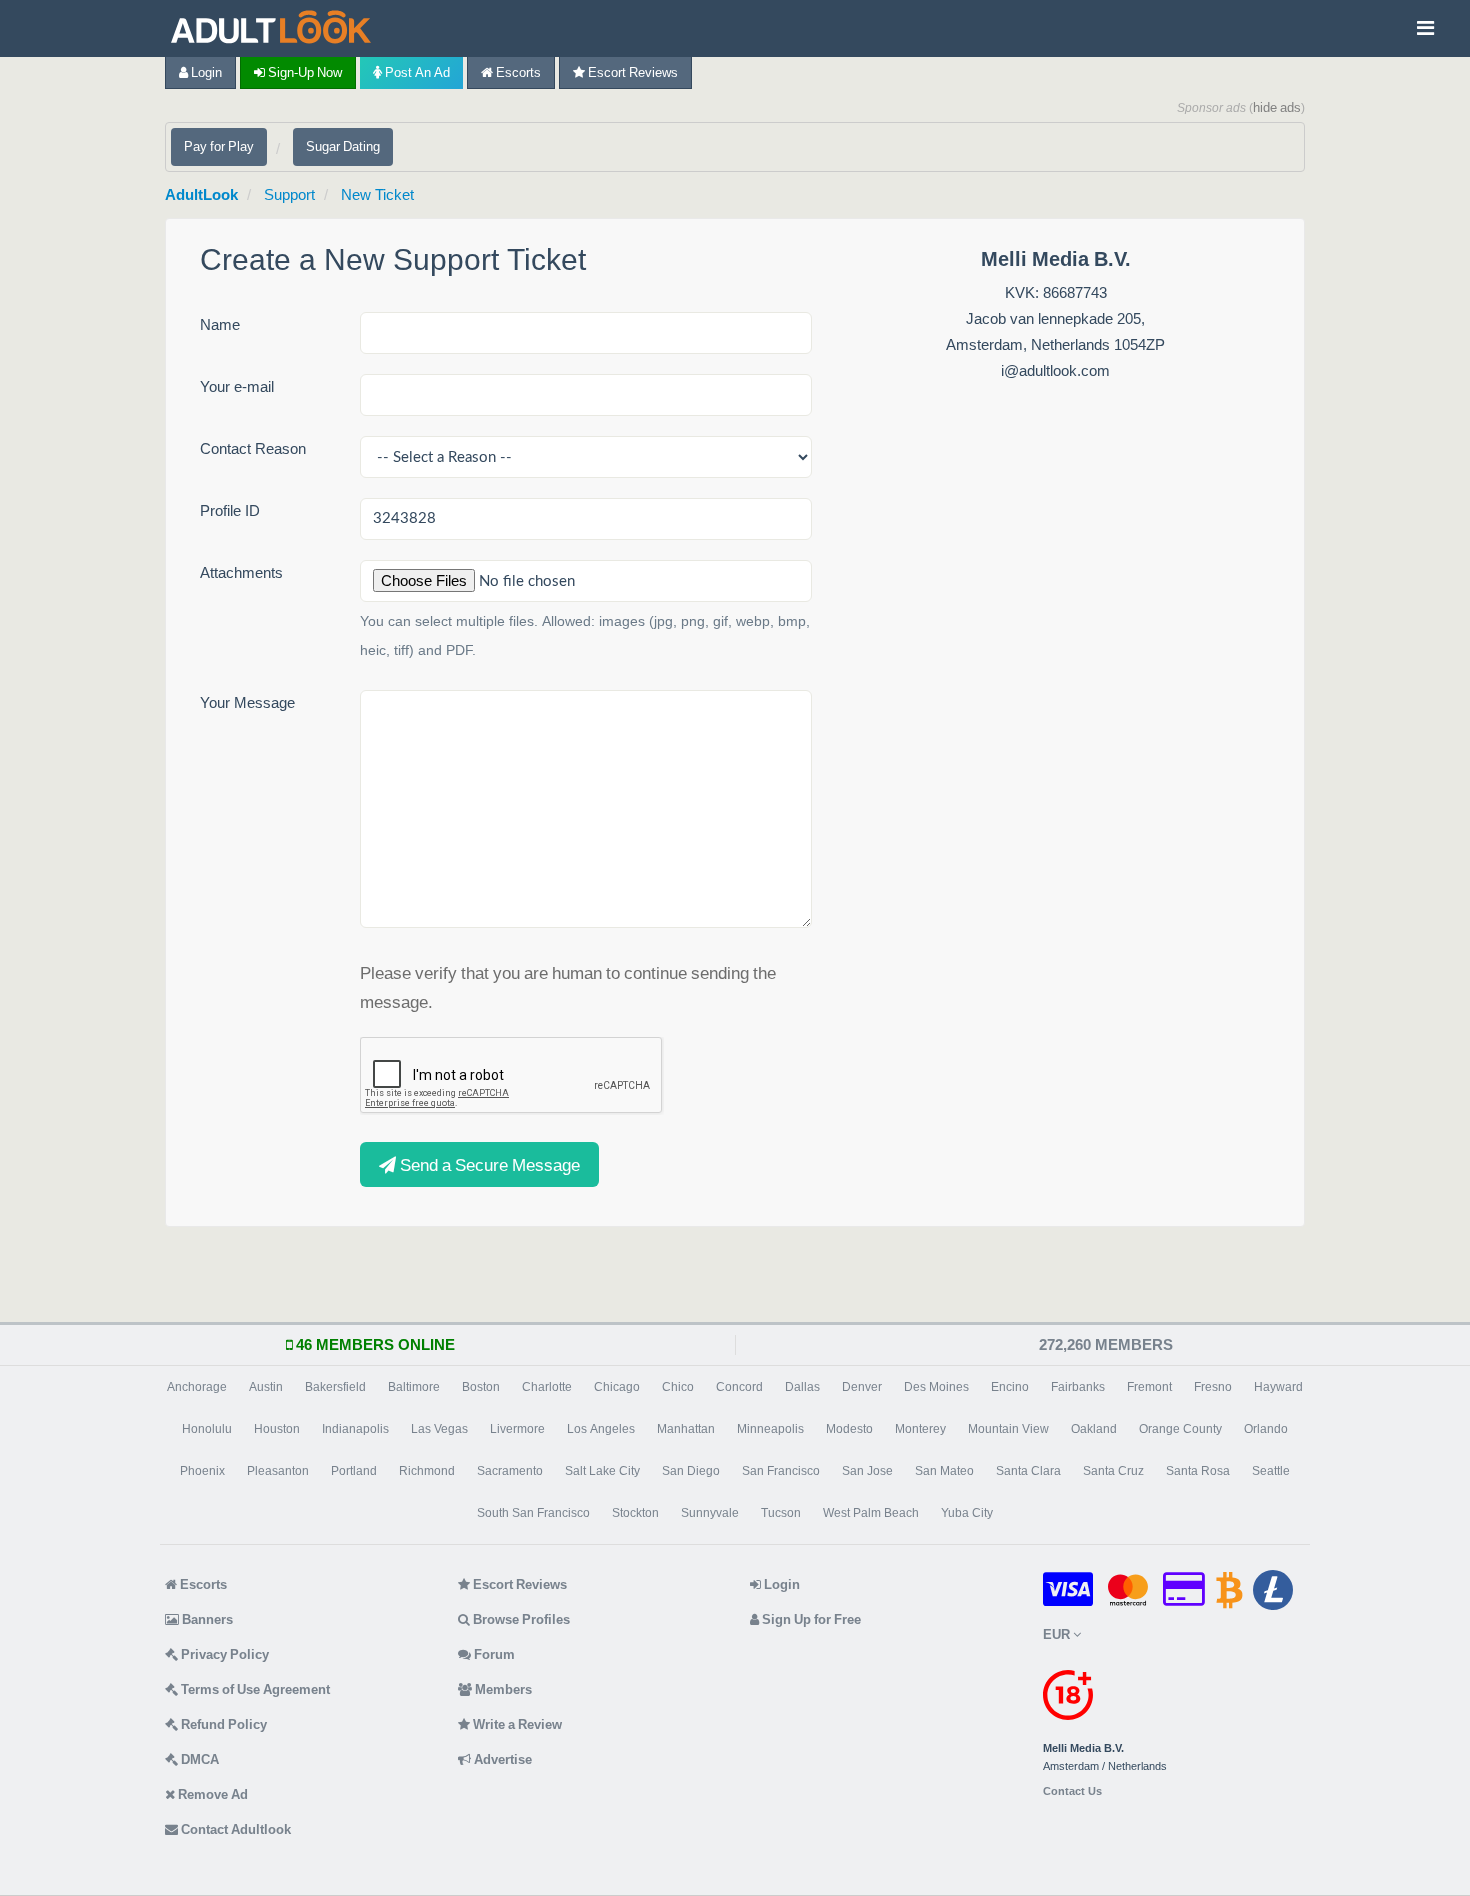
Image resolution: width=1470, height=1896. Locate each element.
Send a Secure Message (488, 1164)
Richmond (427, 1471)
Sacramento (510, 1471)
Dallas (802, 1387)
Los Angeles (601, 1429)
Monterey (920, 1429)
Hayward (1278, 1387)
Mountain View (1008, 1429)
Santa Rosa (1198, 1471)
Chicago (617, 1387)
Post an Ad (416, 72)
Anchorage (197, 1387)
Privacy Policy (223, 1654)
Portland (354, 1471)
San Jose (867, 1471)
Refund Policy (222, 1724)
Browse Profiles (520, 1619)
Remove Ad (211, 1794)
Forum (493, 1654)
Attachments (241, 572)
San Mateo (944, 1471)
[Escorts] (276, 28)
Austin (266, 1387)
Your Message (247, 702)
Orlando (1266, 1429)
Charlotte (547, 1387)
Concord (739, 1387)
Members (502, 1689)
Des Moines (936, 1387)
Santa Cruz (1113, 1471)
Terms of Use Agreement (254, 1689)
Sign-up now (303, 72)
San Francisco (781, 1471)
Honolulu (207, 1429)
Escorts (517, 72)
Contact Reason (253, 448)
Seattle (1271, 1471)
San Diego (691, 1471)
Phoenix (202, 1471)
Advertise (501, 1759)
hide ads (1277, 107)
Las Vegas (439, 1429)
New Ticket (377, 194)
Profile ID (230, 510)
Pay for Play (219, 146)
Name (220, 324)
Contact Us (1072, 1791)
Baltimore (414, 1387)
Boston (481, 1387)
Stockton (635, 1513)
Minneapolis (770, 1429)
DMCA (198, 1759)
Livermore (517, 1429)
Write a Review (516, 1724)
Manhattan (686, 1429)
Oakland (1094, 1429)
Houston (277, 1429)
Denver (862, 1387)
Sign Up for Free (810, 1619)
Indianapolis (355, 1429)
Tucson (781, 1513)
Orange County (1180, 1429)
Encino (1010, 1387)
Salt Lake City (602, 1471)
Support (289, 194)
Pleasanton (278, 1471)
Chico (678, 1387)
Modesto (849, 1429)
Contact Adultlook (234, 1829)
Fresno (1213, 1387)
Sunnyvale (710, 1513)
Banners (206, 1619)
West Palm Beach (871, 1513)
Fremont (1149, 1387)
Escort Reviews (631, 72)
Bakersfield (335, 1387)
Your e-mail (237, 386)
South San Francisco (533, 1513)
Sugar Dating (343, 146)
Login (205, 72)
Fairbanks (1078, 1387)
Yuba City (967, 1513)
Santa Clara (1028, 1471)
